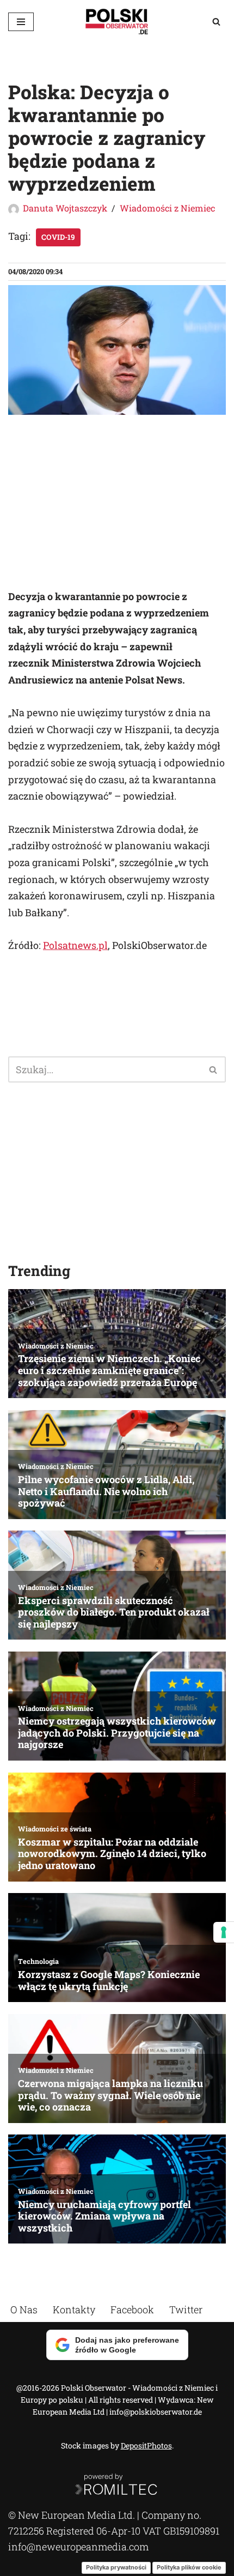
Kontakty (74, 2309)
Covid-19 (58, 237)
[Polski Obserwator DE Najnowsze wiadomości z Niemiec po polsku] (117, 22)
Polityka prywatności (116, 2567)
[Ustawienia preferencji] (224, 1932)
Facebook (132, 2309)
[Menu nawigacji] (21, 22)
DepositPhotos (146, 2446)
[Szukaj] (216, 22)
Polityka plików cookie (189, 2567)
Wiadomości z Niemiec (167, 208)
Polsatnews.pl (75, 945)
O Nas (24, 2309)
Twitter (186, 2309)
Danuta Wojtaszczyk (65, 208)
